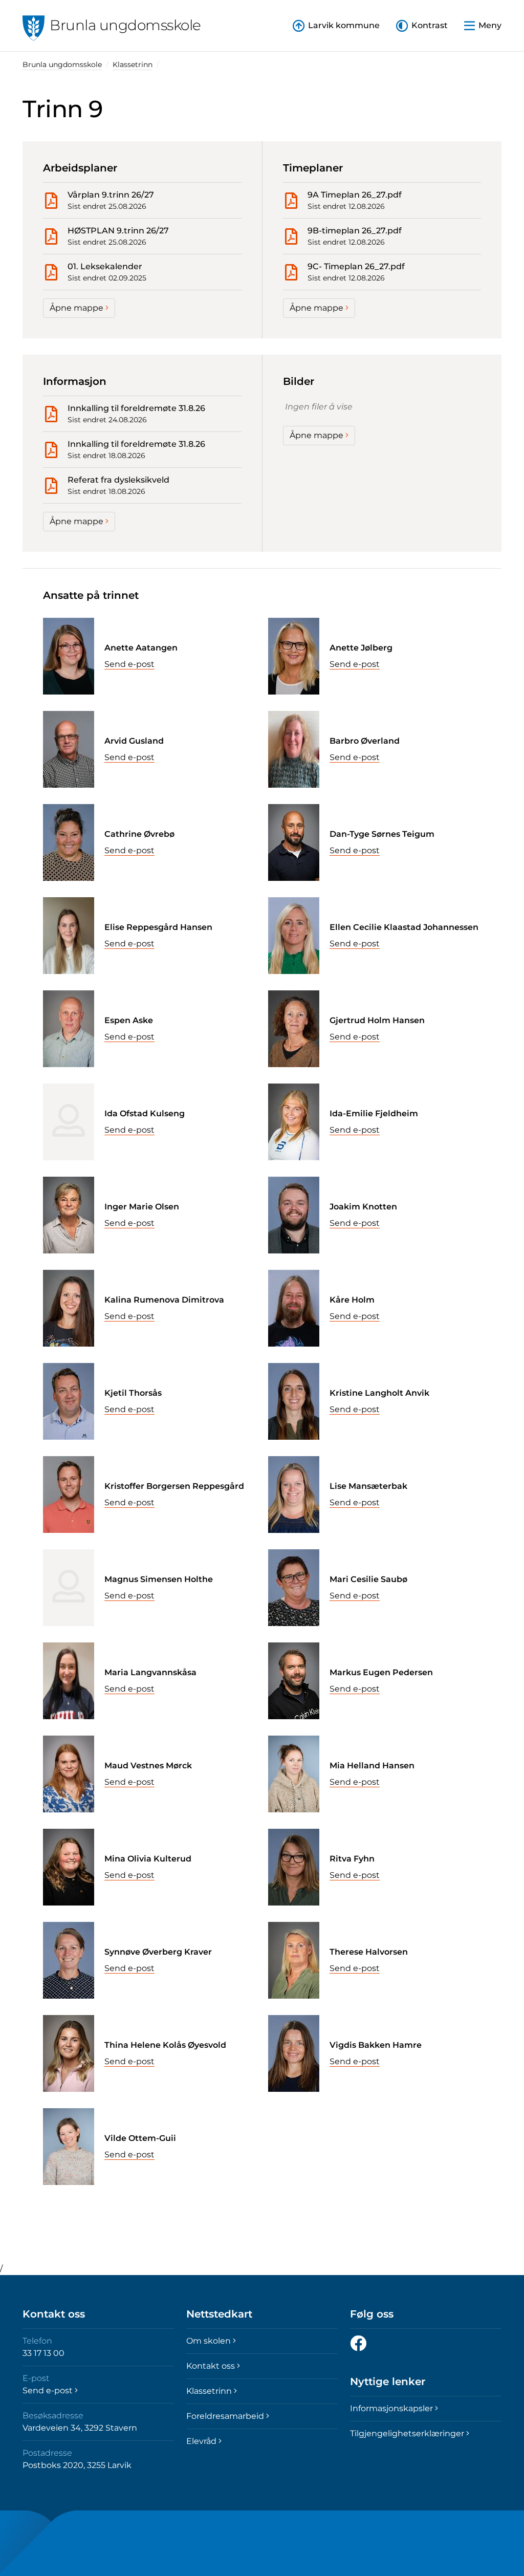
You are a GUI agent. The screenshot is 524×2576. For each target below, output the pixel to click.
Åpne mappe (77, 308)
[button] (422, 26)
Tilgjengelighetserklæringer (407, 2433)
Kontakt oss (211, 2366)
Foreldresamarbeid (225, 2416)
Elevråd (201, 2441)
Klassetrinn (133, 64)
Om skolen (209, 2341)
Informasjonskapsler (391, 2408)
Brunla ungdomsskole (62, 64)
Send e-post (129, 664)
